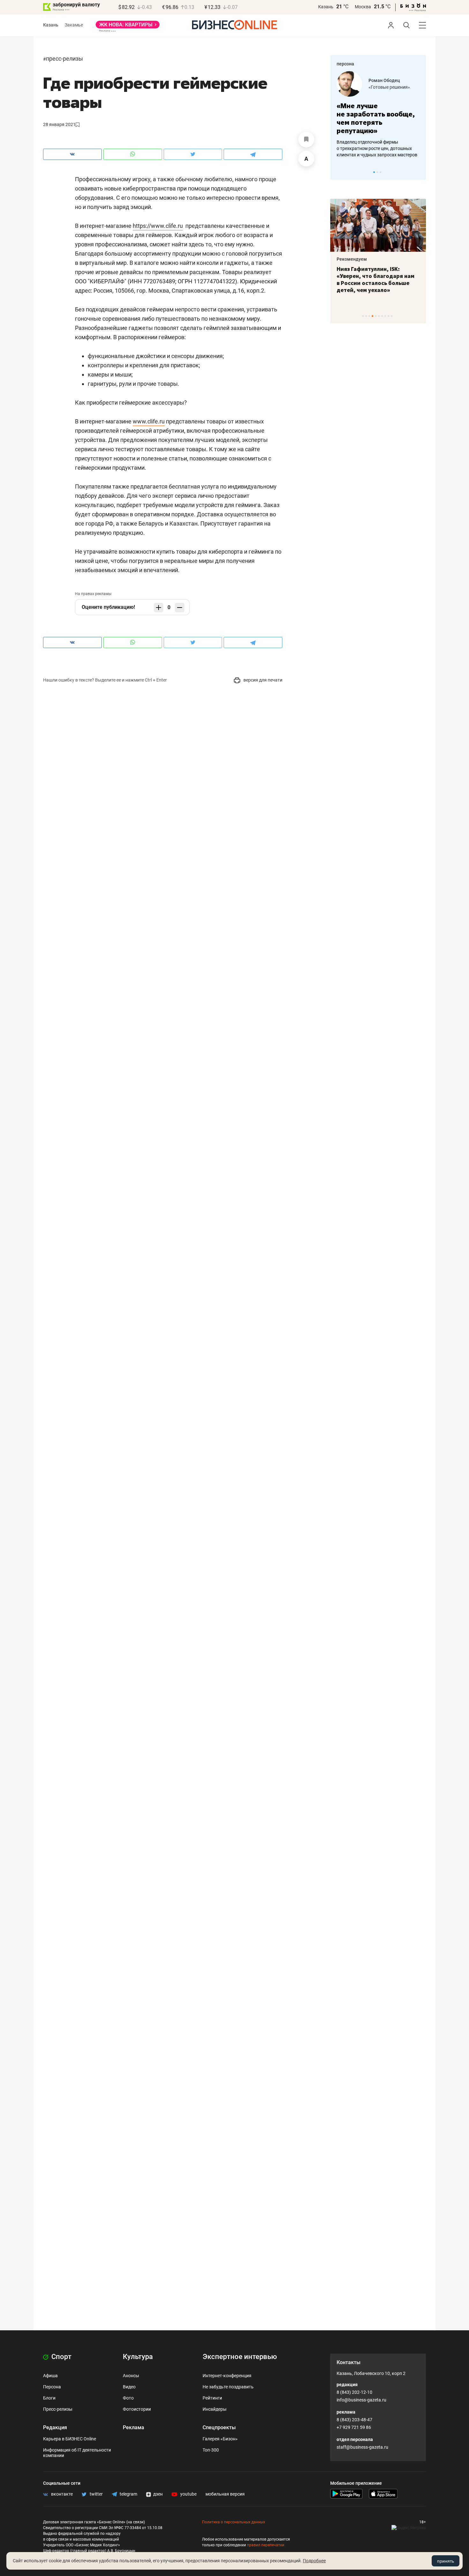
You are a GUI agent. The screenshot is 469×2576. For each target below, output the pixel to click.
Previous (339, 172)
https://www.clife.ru (158, 226)
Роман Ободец (384, 80)
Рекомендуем (352, 259)
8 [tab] (385, 316)
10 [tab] (392, 316)
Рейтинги (212, 2398)
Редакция (55, 2427)
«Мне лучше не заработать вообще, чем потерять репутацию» (376, 118)
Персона (52, 2387)
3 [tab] (380, 172)
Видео (129, 2387)
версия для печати (262, 680)
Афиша (50, 2376)
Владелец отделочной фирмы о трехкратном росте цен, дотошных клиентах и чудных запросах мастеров (377, 148)
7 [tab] (382, 316)
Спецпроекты (219, 2427)
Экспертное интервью (240, 2357)
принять (446, 2561)
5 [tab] (376, 316)
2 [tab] (377, 172)
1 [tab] (374, 172)
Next (419, 172)
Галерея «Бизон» (220, 2439)
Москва (363, 7)
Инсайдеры (215, 2409)
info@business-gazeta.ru (361, 2400)
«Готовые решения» (389, 87)
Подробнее (314, 2561)
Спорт (61, 2357)
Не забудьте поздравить (228, 2387)
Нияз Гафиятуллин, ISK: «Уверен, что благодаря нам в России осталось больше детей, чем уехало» (376, 280)
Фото (128, 2398)
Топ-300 (211, 2450)
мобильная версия (225, 2494)
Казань (326, 7)
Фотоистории (137, 2409)
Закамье (74, 25)
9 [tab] (388, 316)
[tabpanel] (378, 115)
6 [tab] (379, 316)
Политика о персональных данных (234, 2522)
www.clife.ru (149, 421)
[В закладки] (306, 139)
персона (345, 64)
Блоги (49, 2398)
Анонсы (131, 2376)
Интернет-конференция (227, 2376)
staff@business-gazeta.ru (362, 2447)
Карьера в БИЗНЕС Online (70, 2439)
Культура (138, 2357)
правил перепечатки (266, 2545)
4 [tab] (372, 316)
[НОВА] (128, 27)
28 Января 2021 (59, 124)
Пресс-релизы (64, 59)
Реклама (134, 2427)
